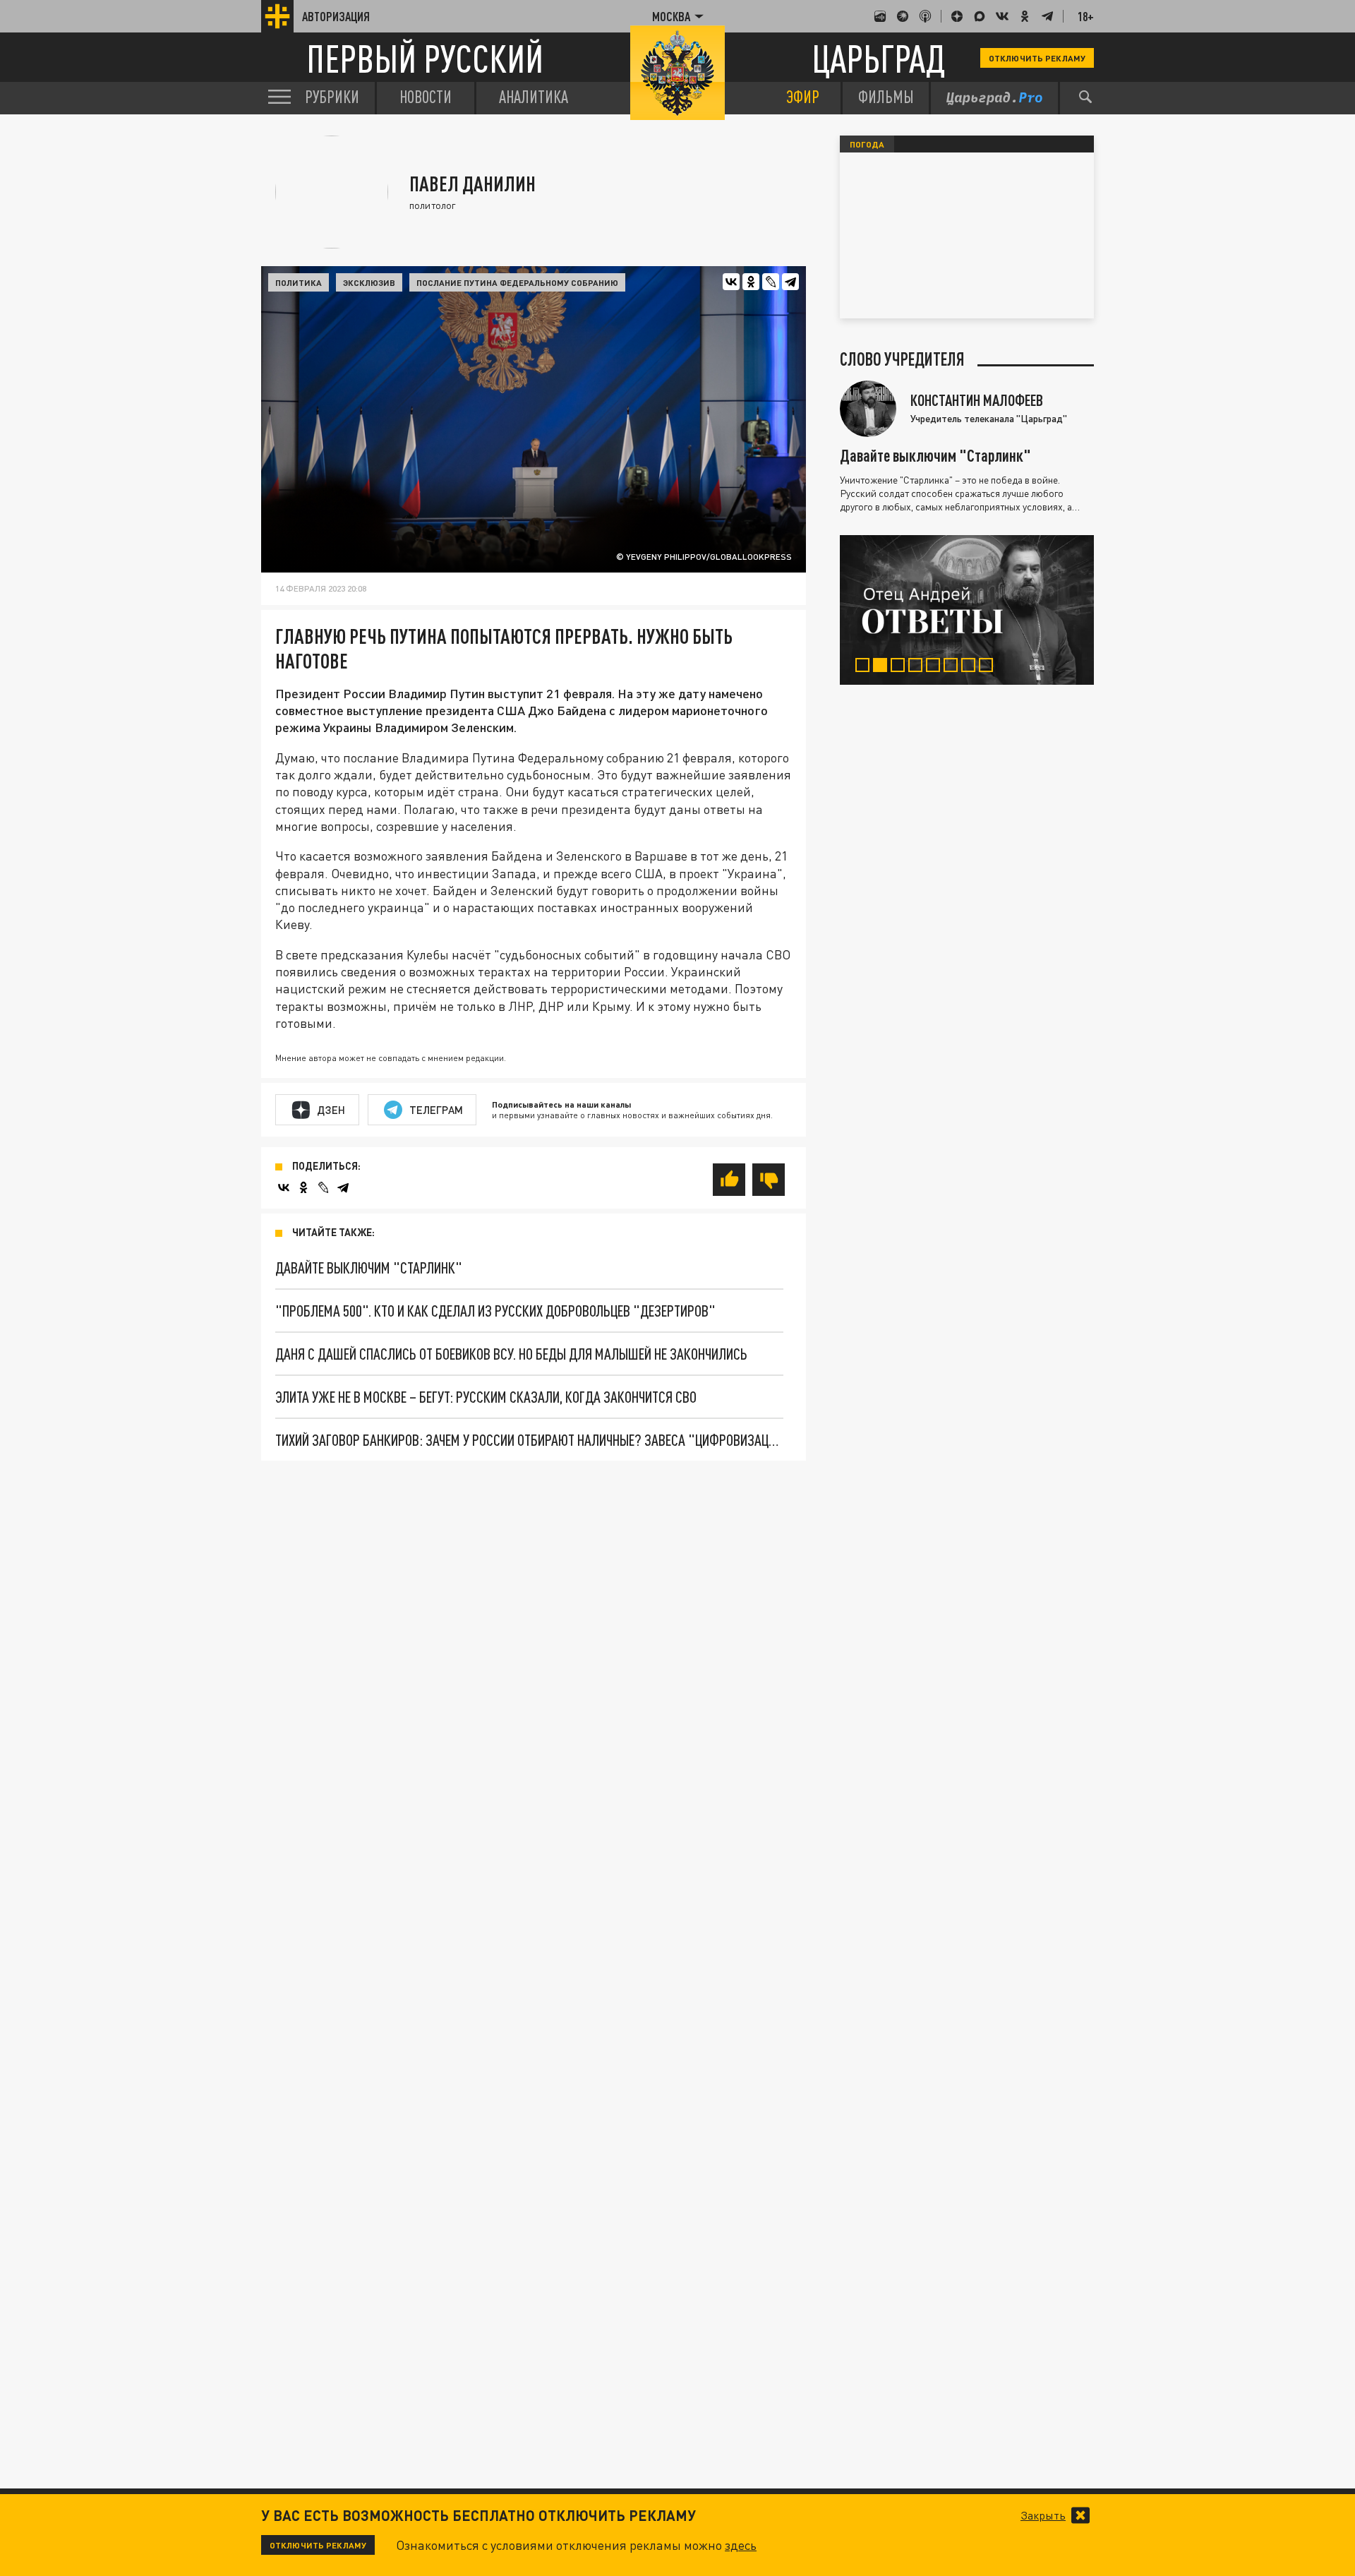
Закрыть (1043, 2515)
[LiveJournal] (771, 282)
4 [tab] (919, 667)
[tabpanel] (967, 610)
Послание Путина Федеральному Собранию (517, 282)
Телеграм (436, 1110)
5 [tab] (936, 667)
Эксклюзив (369, 282)
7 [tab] (971, 667)
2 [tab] (883, 667)
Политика (299, 282)
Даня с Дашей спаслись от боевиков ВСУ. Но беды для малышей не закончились (511, 1354)
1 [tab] (866, 667)
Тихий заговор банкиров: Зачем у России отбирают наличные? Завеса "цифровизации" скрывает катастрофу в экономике (529, 1440)
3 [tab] (901, 667)
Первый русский (425, 58)
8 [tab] (989, 667)
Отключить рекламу (1037, 58)
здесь (741, 2545)
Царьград (878, 58)
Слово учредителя (902, 359)
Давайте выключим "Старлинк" (369, 1268)
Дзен (331, 1110)
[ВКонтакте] (731, 282)
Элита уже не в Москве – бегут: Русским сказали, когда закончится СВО (486, 1397)
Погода (867, 144)
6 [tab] (954, 667)
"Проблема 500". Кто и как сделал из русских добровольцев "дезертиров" (495, 1311)
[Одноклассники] (751, 282)
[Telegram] (790, 282)
